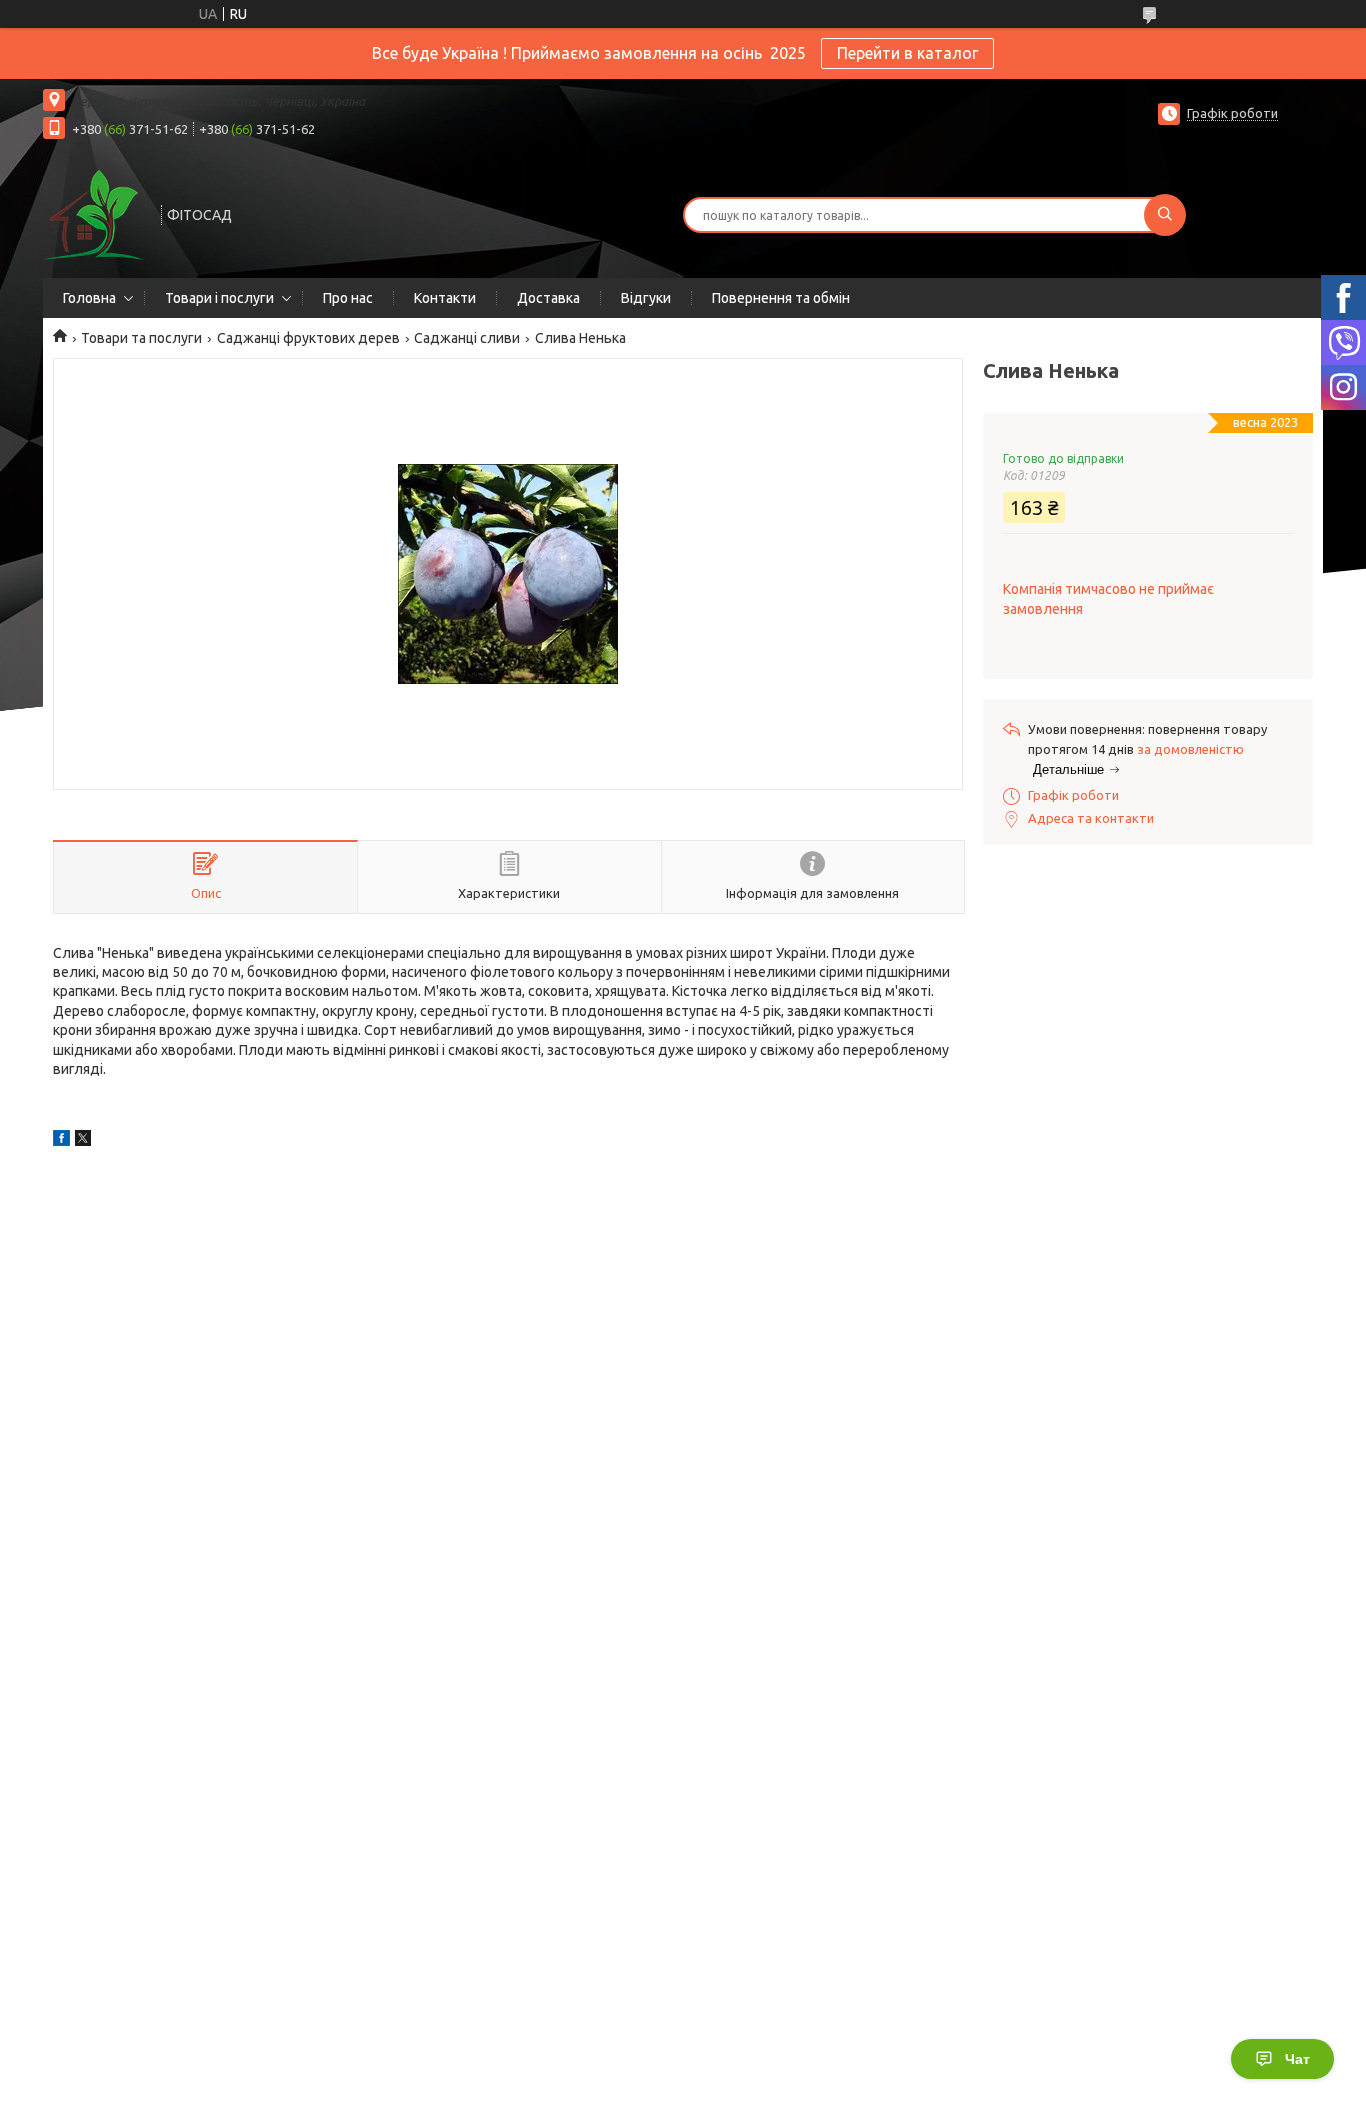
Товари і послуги (219, 298)
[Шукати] (1165, 215)
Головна (89, 298)
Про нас (348, 298)
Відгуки (646, 298)
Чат (1297, 2059)
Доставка (548, 298)
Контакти (445, 298)
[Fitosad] (93, 213)
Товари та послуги (141, 338)
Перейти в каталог (907, 53)
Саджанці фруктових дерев (308, 338)
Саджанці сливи (467, 338)
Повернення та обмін (781, 298)
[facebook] (61, 1141)
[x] (83, 1141)
